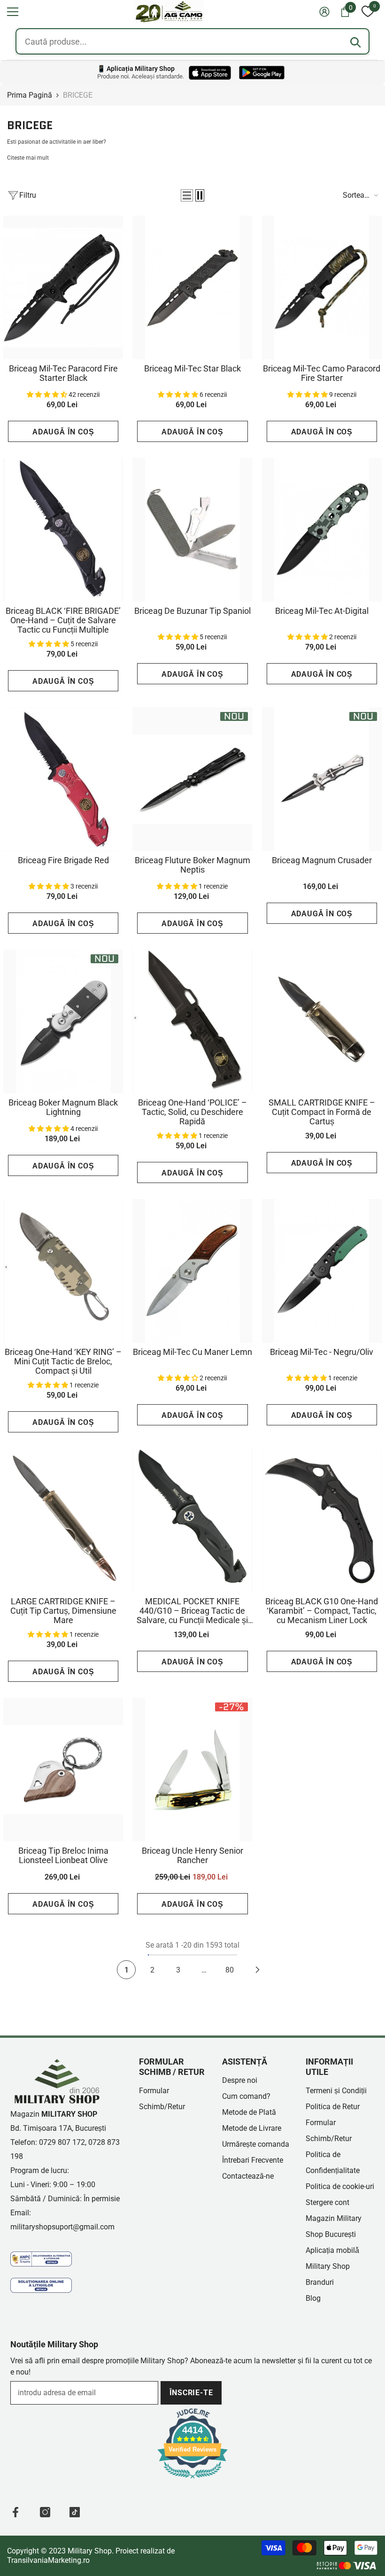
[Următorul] (258, 1970)
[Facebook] (15, 2512)
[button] (13, 12)
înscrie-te (191, 2393)
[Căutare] (355, 42)
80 (230, 1970)
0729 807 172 (62, 2142)
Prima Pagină (30, 95)
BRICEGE (78, 95)
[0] (368, 12)
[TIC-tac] (75, 2512)
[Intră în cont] (324, 12)
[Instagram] (45, 2512)
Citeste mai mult (28, 158)
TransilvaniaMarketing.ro (48, 2560)
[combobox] (192, 41)
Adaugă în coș (63, 432)
